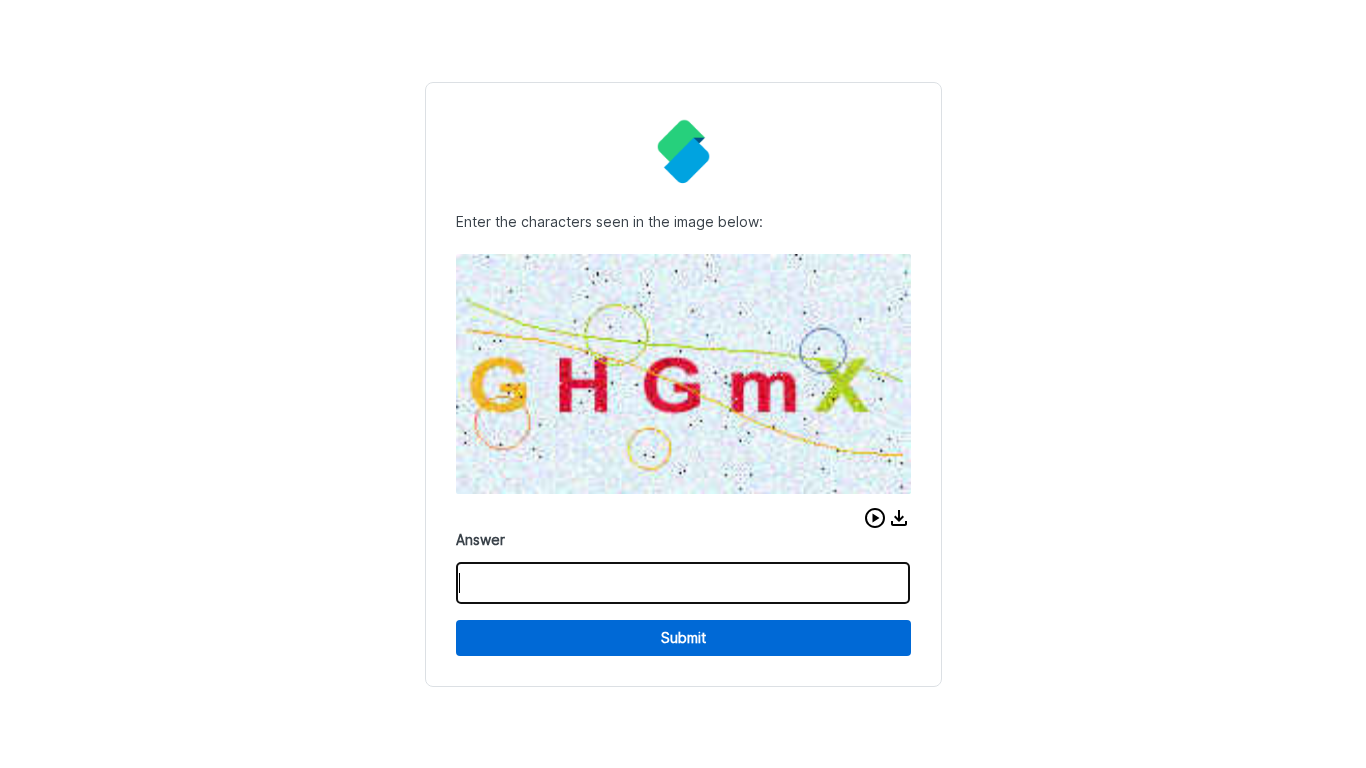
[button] (875, 518)
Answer (480, 539)
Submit (683, 637)
